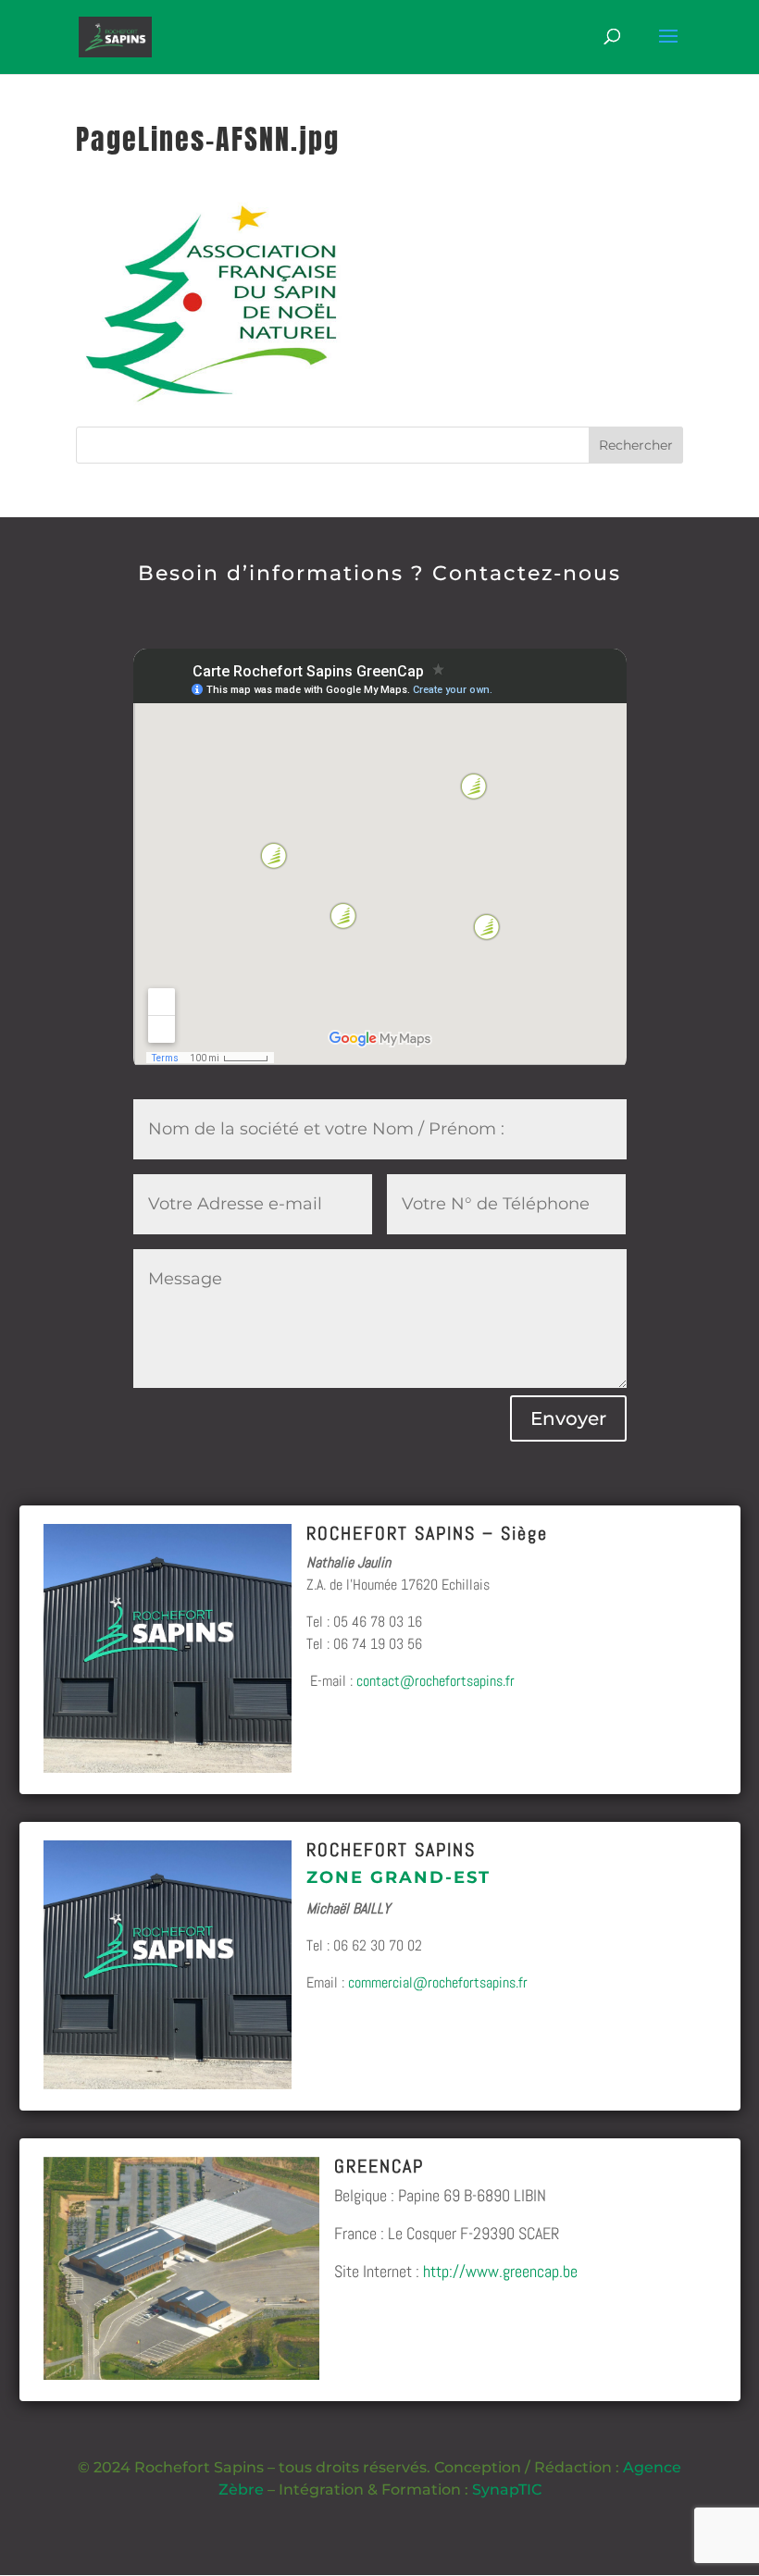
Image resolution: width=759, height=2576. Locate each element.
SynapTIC (507, 2489)
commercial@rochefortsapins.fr (438, 1982)
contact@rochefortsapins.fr (435, 1681)
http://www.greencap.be (500, 2271)
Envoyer (568, 1418)
